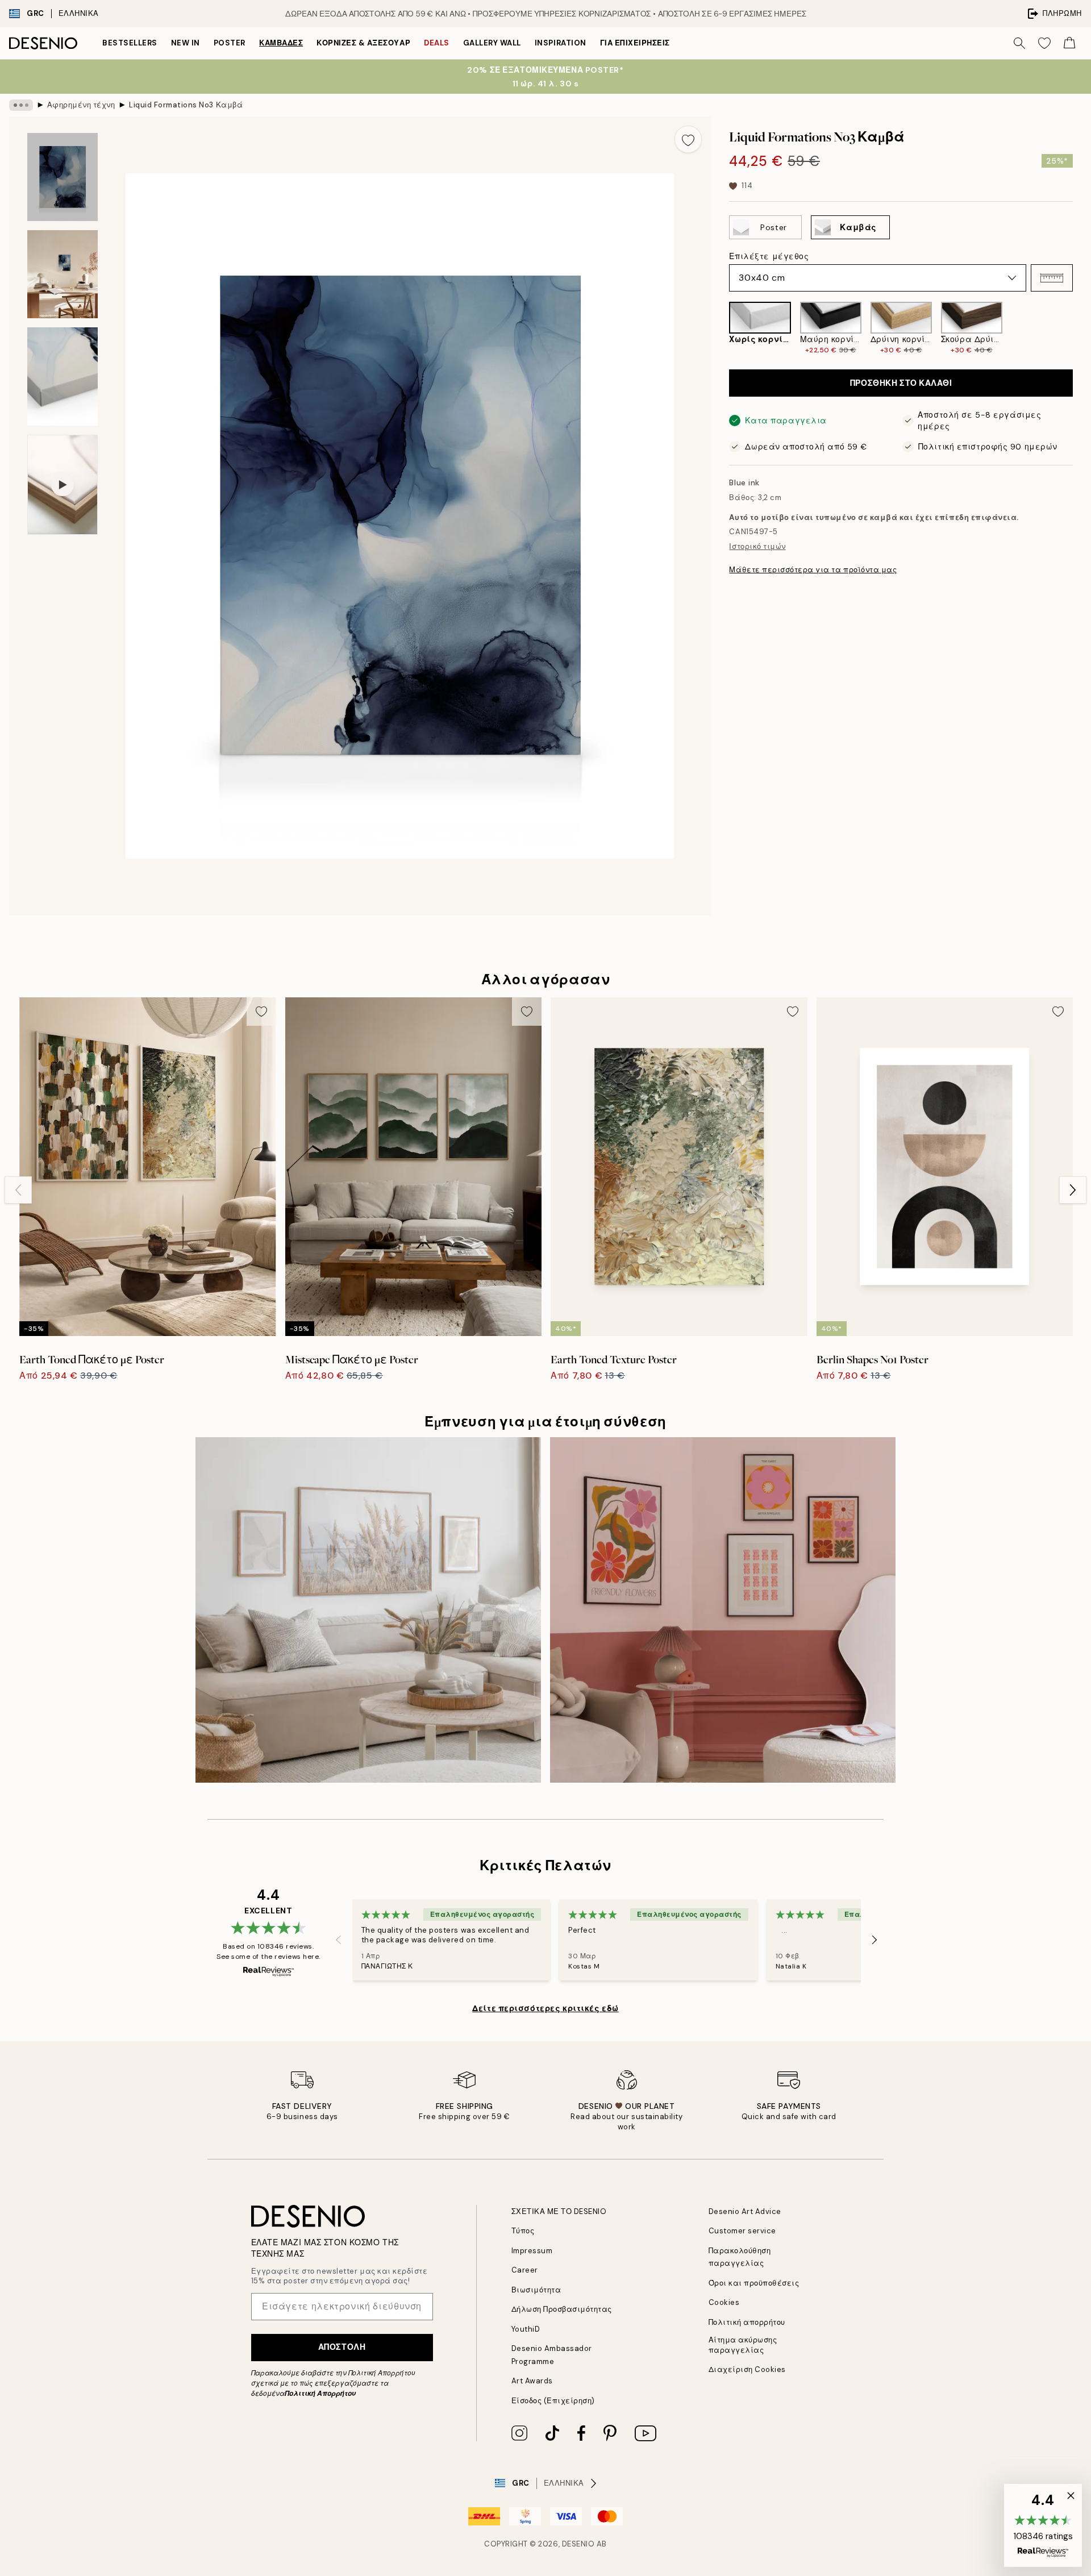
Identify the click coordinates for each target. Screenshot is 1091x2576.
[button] (1052, 278)
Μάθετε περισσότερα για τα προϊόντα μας (813, 570)
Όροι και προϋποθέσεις (754, 2283)
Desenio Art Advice (745, 2211)
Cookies (724, 2302)
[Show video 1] (63, 485)
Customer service (742, 2231)
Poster (230, 43)
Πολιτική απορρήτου (747, 2322)
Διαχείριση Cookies (747, 2369)
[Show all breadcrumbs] (21, 105)
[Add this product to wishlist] (688, 139)
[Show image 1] (63, 177)
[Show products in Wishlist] (1044, 43)
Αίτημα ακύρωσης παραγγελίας (743, 2345)
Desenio (578, 2544)
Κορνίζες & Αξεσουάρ (363, 43)
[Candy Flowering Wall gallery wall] (723, 1610)
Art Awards (532, 2381)
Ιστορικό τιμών (757, 546)
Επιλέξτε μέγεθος (769, 256)
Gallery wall (492, 43)
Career (525, 2270)
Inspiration (561, 43)
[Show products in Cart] (1069, 43)
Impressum (532, 2251)
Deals (437, 43)
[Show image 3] (63, 376)
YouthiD (526, 2329)
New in (186, 43)
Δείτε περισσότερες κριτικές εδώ (545, 2008)
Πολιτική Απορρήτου (320, 2394)
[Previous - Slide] (720, 328)
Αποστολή (342, 2347)
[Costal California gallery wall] (368, 1610)
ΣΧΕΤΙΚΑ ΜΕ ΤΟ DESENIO (559, 2211)
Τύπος (523, 2231)
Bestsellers (130, 43)
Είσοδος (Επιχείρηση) (553, 2401)
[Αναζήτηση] (1019, 43)
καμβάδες (281, 43)
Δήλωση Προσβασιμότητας (562, 2309)
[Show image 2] (63, 274)
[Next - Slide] (1082, 328)
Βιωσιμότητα (536, 2290)
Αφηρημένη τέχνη (81, 105)
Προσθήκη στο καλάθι (901, 383)
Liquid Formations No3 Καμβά (186, 105)
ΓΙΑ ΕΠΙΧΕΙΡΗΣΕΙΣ (635, 43)
